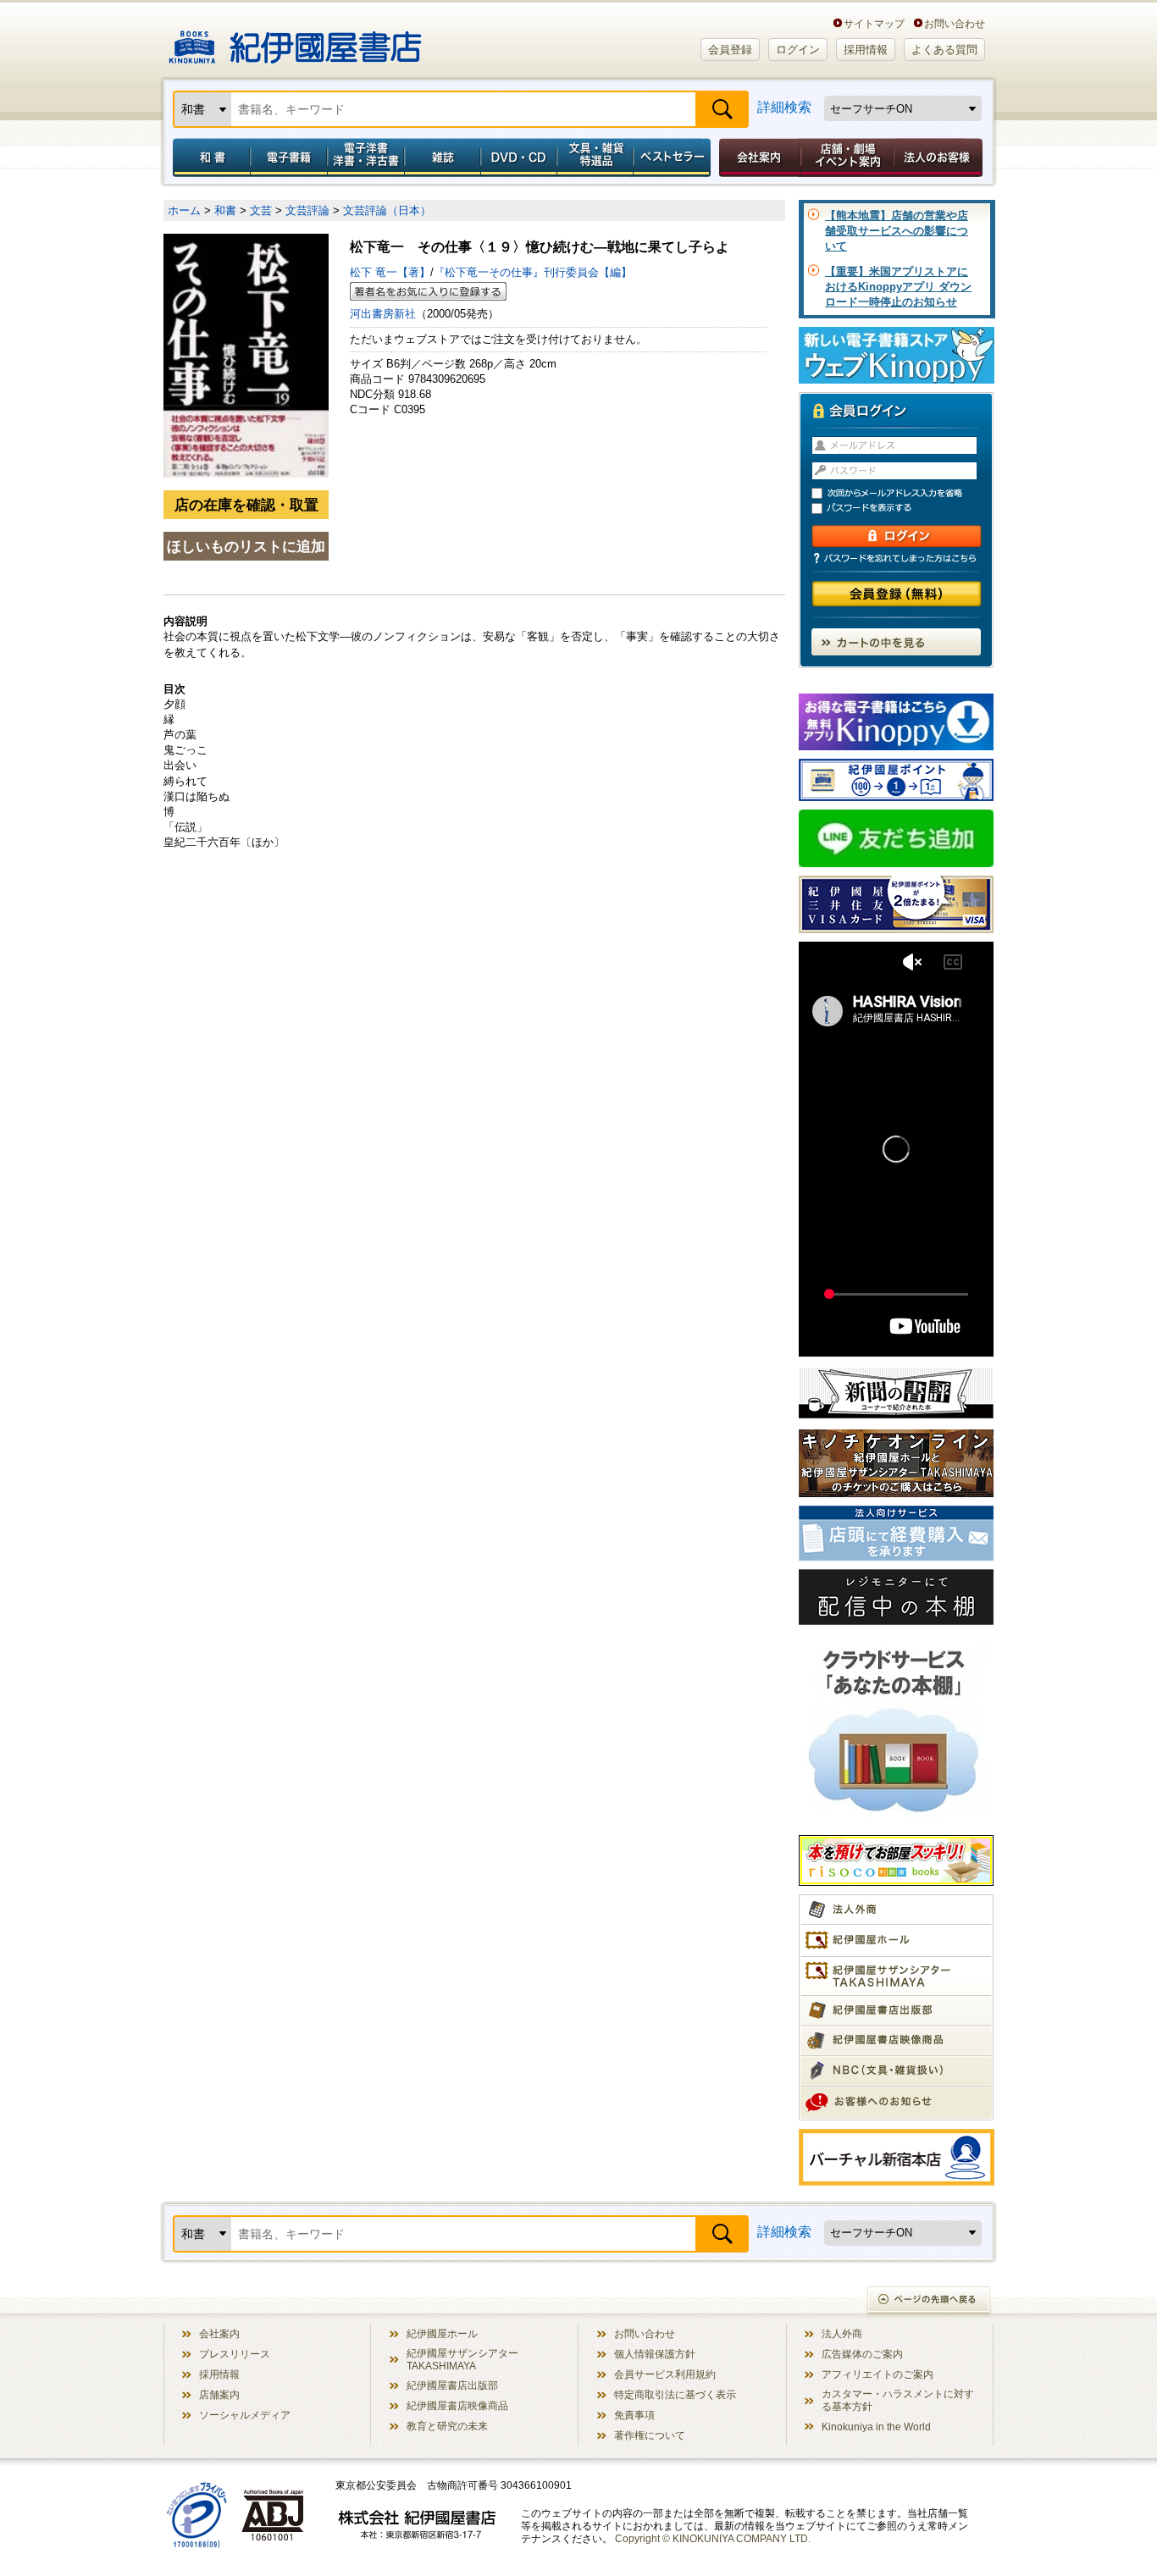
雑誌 (443, 158)
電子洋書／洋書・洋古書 (365, 158)
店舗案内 (219, 2394)
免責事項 (634, 2415)
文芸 (261, 210)
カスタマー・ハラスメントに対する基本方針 (898, 2400)
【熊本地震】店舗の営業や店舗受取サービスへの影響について (897, 231)
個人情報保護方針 (655, 2354)
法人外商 (842, 2333)
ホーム (184, 210)
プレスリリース (235, 2354)
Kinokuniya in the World (876, 2427)
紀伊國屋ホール (442, 2333)
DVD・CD (519, 158)
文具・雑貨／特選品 (595, 158)
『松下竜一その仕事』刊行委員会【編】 (533, 272)
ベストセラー (674, 158)
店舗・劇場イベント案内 (847, 158)
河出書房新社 (383, 314)
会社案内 (757, 158)
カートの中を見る (896, 642)
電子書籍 (288, 158)
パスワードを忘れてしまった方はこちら (896, 558)
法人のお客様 (939, 158)
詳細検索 (784, 107)
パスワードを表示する (904, 509)
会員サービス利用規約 (665, 2374)
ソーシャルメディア (245, 2415)
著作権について (650, 2435)
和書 (208, 158)
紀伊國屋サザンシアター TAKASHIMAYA (462, 2359)
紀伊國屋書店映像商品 (457, 2405)
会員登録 (730, 50)
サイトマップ (874, 23)
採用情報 (866, 50)
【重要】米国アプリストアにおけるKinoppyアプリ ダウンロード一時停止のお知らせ (898, 287)
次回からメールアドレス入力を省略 (904, 493)
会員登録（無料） (897, 594)
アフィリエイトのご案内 (877, 2374)
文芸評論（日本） (387, 210)
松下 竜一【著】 (390, 272)
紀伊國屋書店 (295, 41)
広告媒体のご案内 (862, 2354)
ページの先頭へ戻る (930, 2301)
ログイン (798, 50)
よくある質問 (944, 50)
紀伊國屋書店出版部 (452, 2385)
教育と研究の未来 (447, 2426)
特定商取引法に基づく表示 (675, 2394)
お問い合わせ (955, 23)
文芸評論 (307, 210)
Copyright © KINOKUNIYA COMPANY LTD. (713, 2538)
